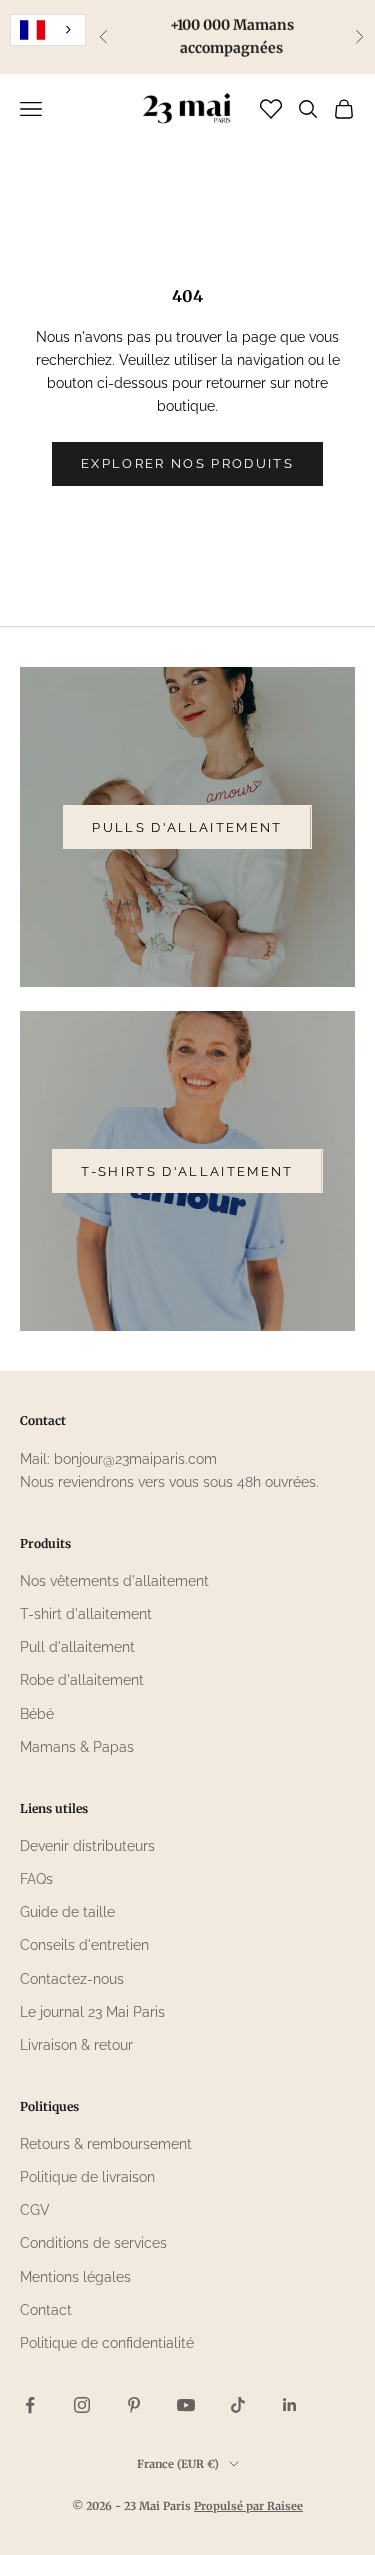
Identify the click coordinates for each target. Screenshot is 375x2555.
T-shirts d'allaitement (187, 1171)
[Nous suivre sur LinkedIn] (290, 2405)
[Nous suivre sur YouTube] (186, 2405)
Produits (45, 1543)
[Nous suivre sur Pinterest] (134, 2405)
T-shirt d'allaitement (86, 1614)
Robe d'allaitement (82, 1680)
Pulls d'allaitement (187, 827)
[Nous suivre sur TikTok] (238, 2405)
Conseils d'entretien (84, 1945)
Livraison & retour (76, 2045)
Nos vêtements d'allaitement (114, 1581)
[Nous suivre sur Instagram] (82, 2405)
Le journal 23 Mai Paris (92, 2012)
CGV (35, 2210)
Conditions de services (93, 2243)
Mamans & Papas (77, 1747)
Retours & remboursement (106, 2144)
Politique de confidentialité (107, 2343)
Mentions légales (75, 2277)
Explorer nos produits (187, 463)
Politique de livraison (87, 2177)
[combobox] (48, 30)
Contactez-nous (72, 1979)
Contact (46, 2310)
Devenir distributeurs (87, 1846)
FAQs (36, 1879)
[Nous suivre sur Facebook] (30, 2405)
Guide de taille (67, 1912)
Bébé (37, 1714)
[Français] (48, 30)
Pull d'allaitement (77, 1647)
